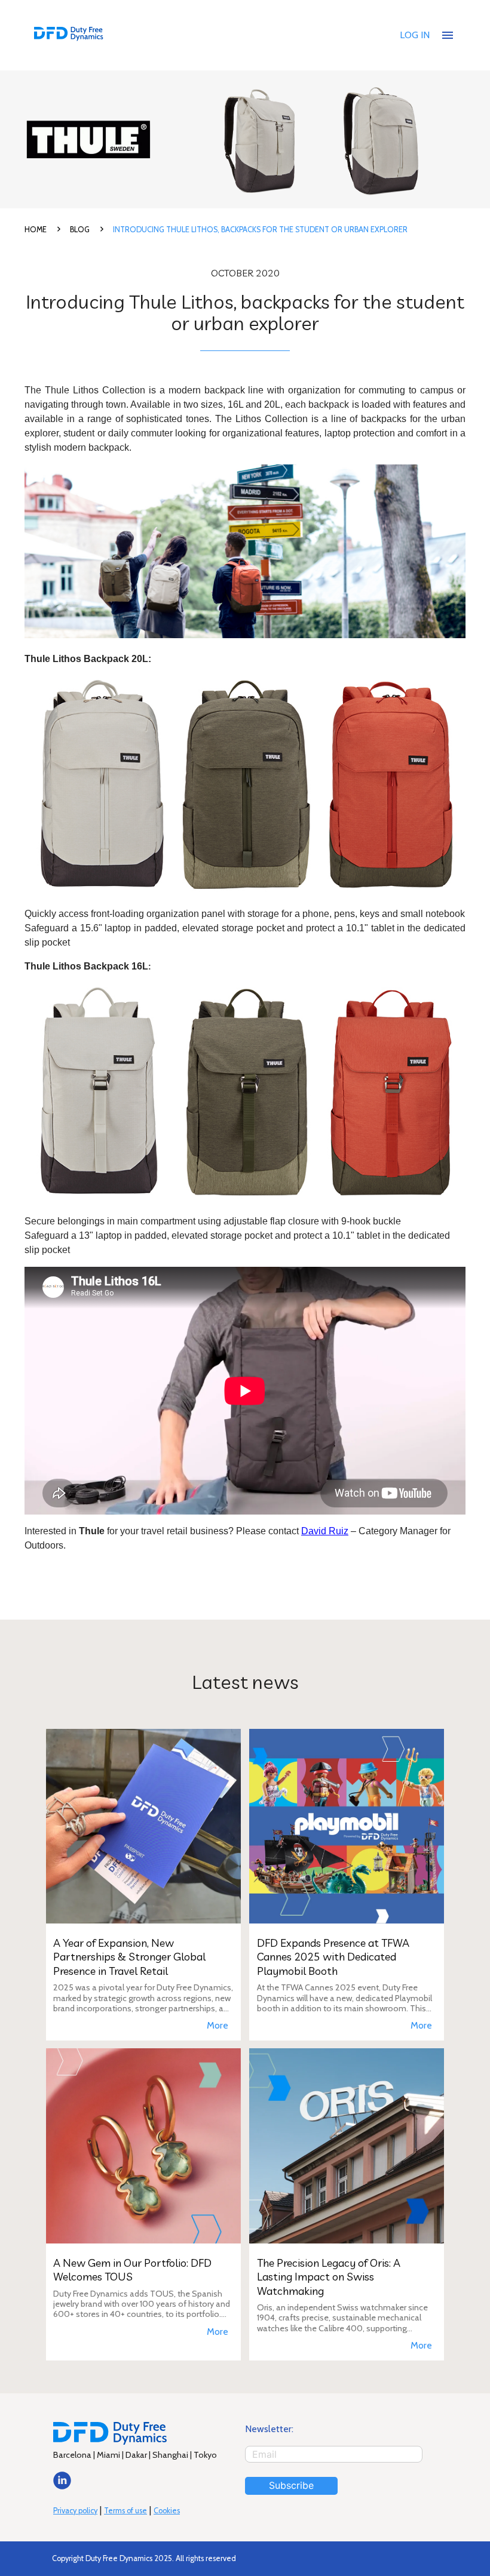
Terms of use (125, 2511)
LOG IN (415, 35)
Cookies (167, 2511)
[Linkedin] (62, 2486)
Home (36, 230)
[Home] (69, 35)
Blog (80, 230)
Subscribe (291, 2485)
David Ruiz (325, 1531)
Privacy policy (75, 2511)
